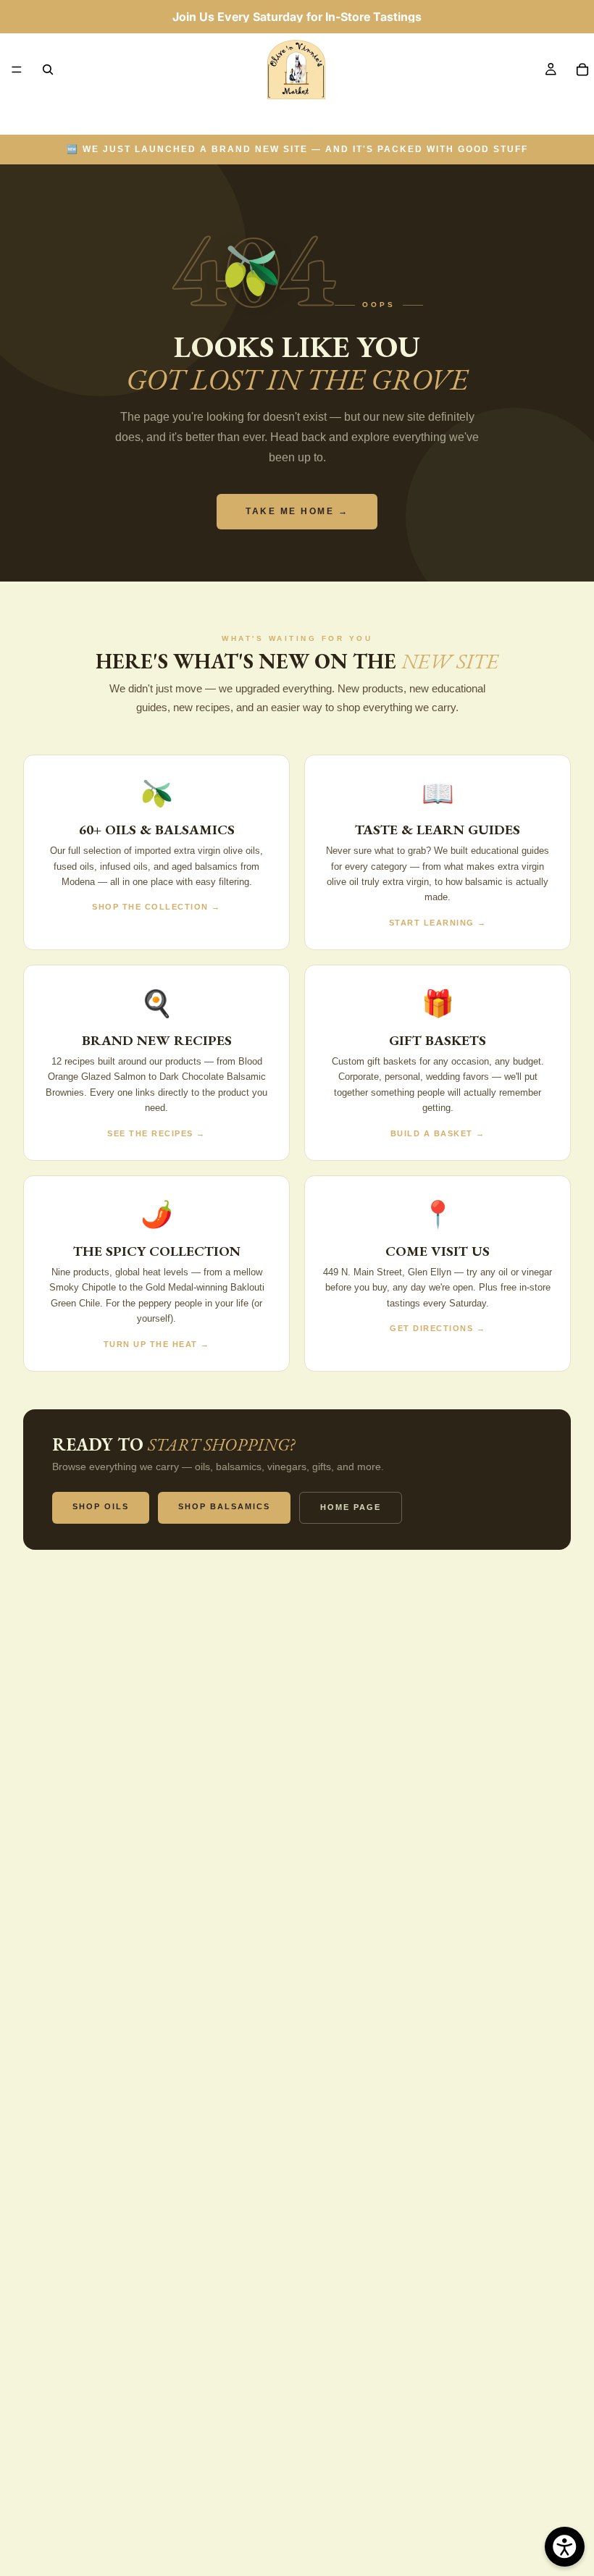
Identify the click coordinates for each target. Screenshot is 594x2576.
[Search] (48, 70)
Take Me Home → (297, 511)
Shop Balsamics (224, 1506)
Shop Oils (101, 1506)
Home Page (351, 1507)
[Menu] (17, 70)
